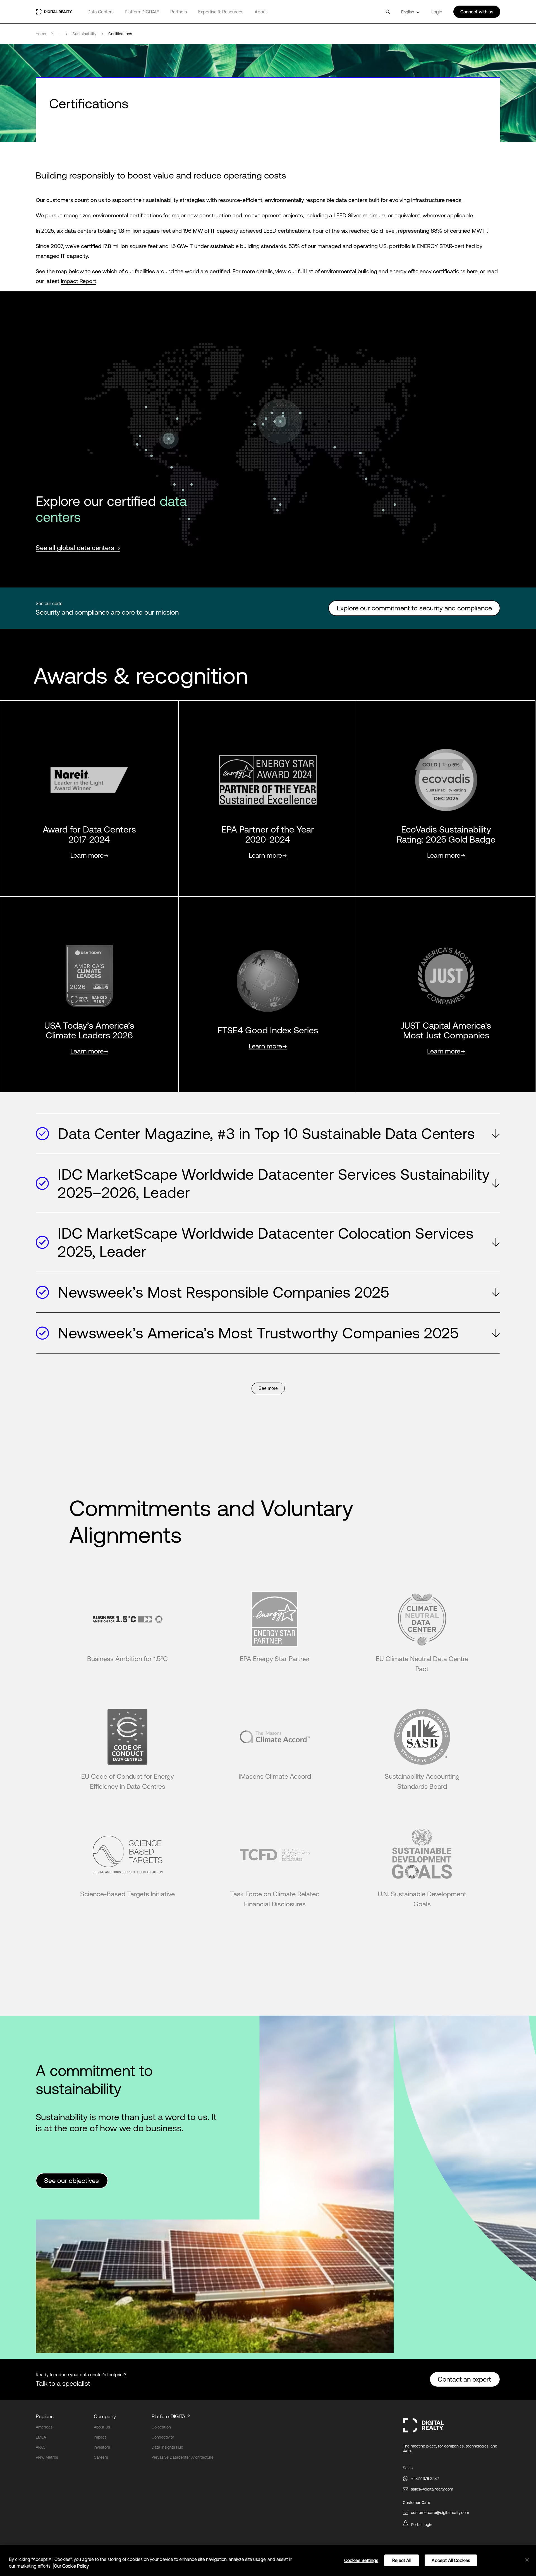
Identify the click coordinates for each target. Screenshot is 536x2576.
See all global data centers (76, 548)
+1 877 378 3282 (425, 2479)
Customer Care (417, 2503)
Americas (44, 2427)
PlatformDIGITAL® (142, 12)
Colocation (161, 2427)
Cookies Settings (361, 2560)
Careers (101, 2457)
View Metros (47, 2457)
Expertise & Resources (221, 12)
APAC (41, 2447)
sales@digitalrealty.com (432, 2489)
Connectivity (163, 2437)
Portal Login (422, 2525)
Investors (102, 2447)
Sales (408, 2468)
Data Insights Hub (167, 2447)
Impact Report (79, 281)
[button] (268, 1134)
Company (105, 2416)
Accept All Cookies (451, 2560)
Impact (100, 2437)
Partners (179, 12)
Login (437, 12)
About (261, 12)
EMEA (41, 2437)
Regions (45, 2416)
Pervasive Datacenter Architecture (183, 2457)
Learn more (87, 856)
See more (268, 1388)
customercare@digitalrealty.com (440, 2513)
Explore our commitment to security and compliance (414, 608)
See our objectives (72, 2181)
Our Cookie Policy (71, 2566)
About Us (102, 2427)
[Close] (527, 2560)
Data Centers (100, 12)
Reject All (402, 2560)
